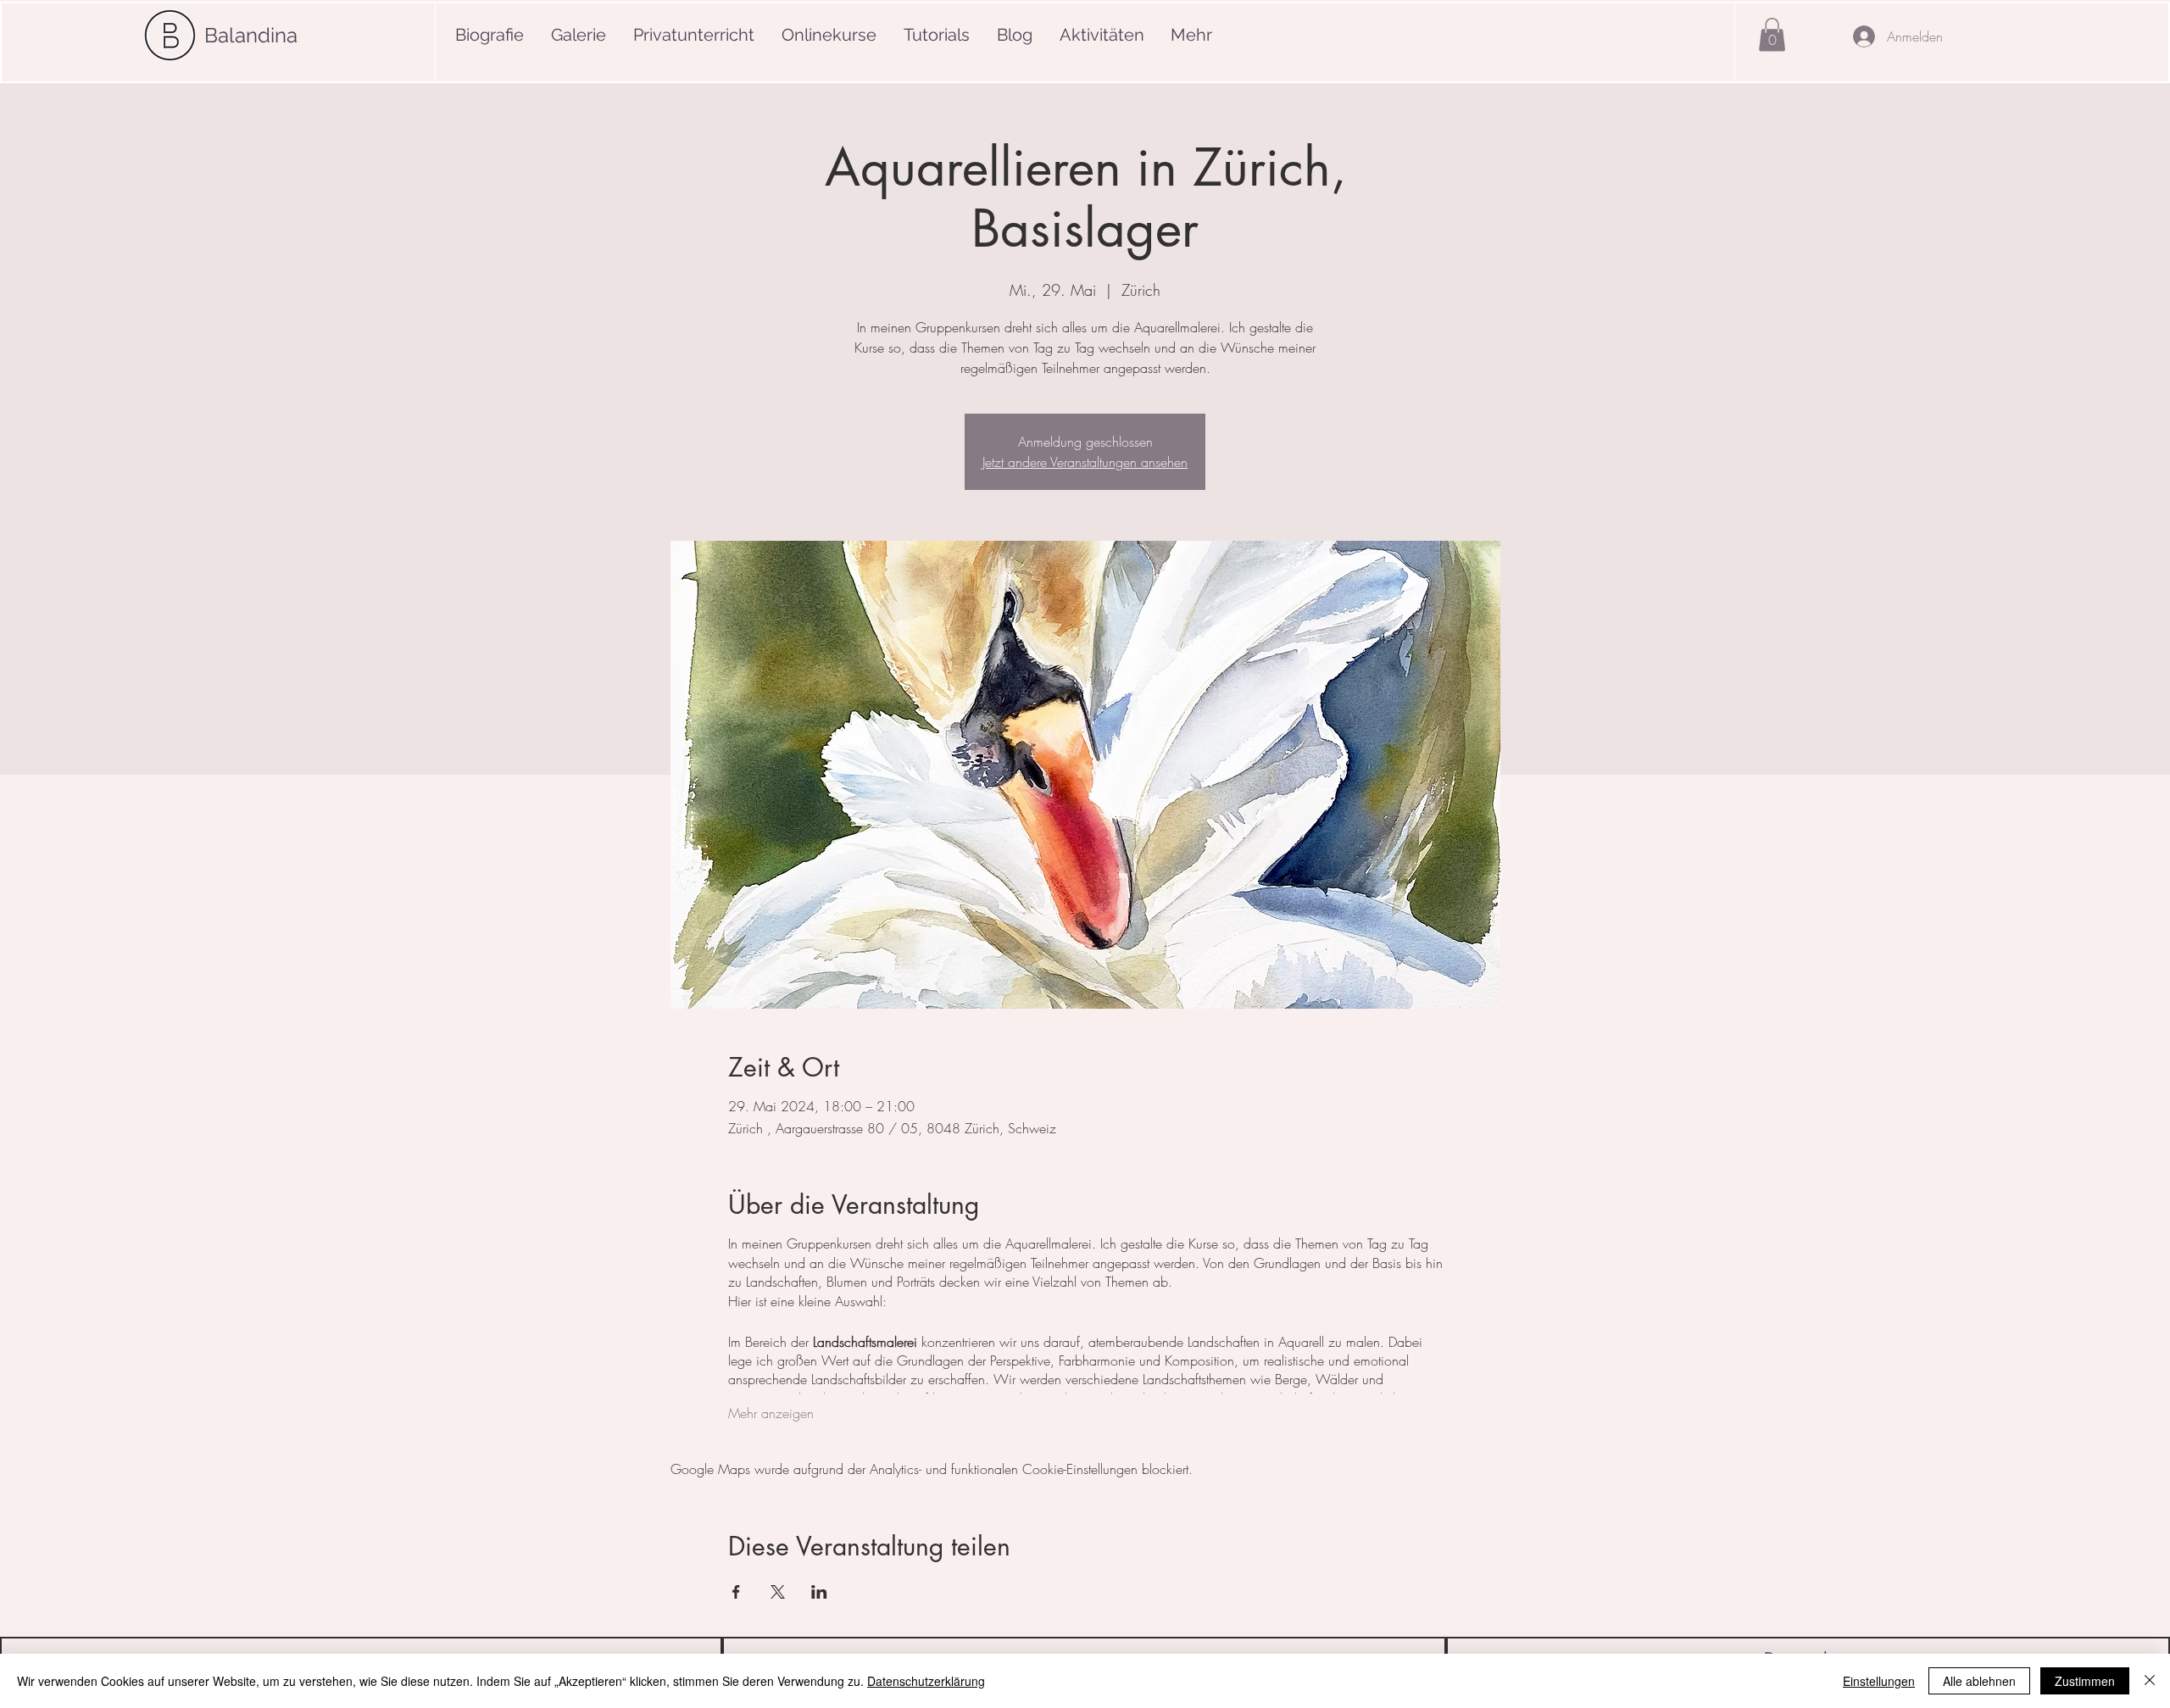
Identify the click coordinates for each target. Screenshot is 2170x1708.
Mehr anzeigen (771, 1413)
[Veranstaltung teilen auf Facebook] (736, 1592)
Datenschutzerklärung (926, 1681)
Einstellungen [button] (1879, 1681)
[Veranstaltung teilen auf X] (778, 1592)
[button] (1772, 34)
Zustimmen (2085, 1681)
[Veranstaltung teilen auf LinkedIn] (819, 1592)
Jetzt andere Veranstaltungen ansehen (1085, 462)
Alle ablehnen (1979, 1681)
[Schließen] (2150, 1681)
